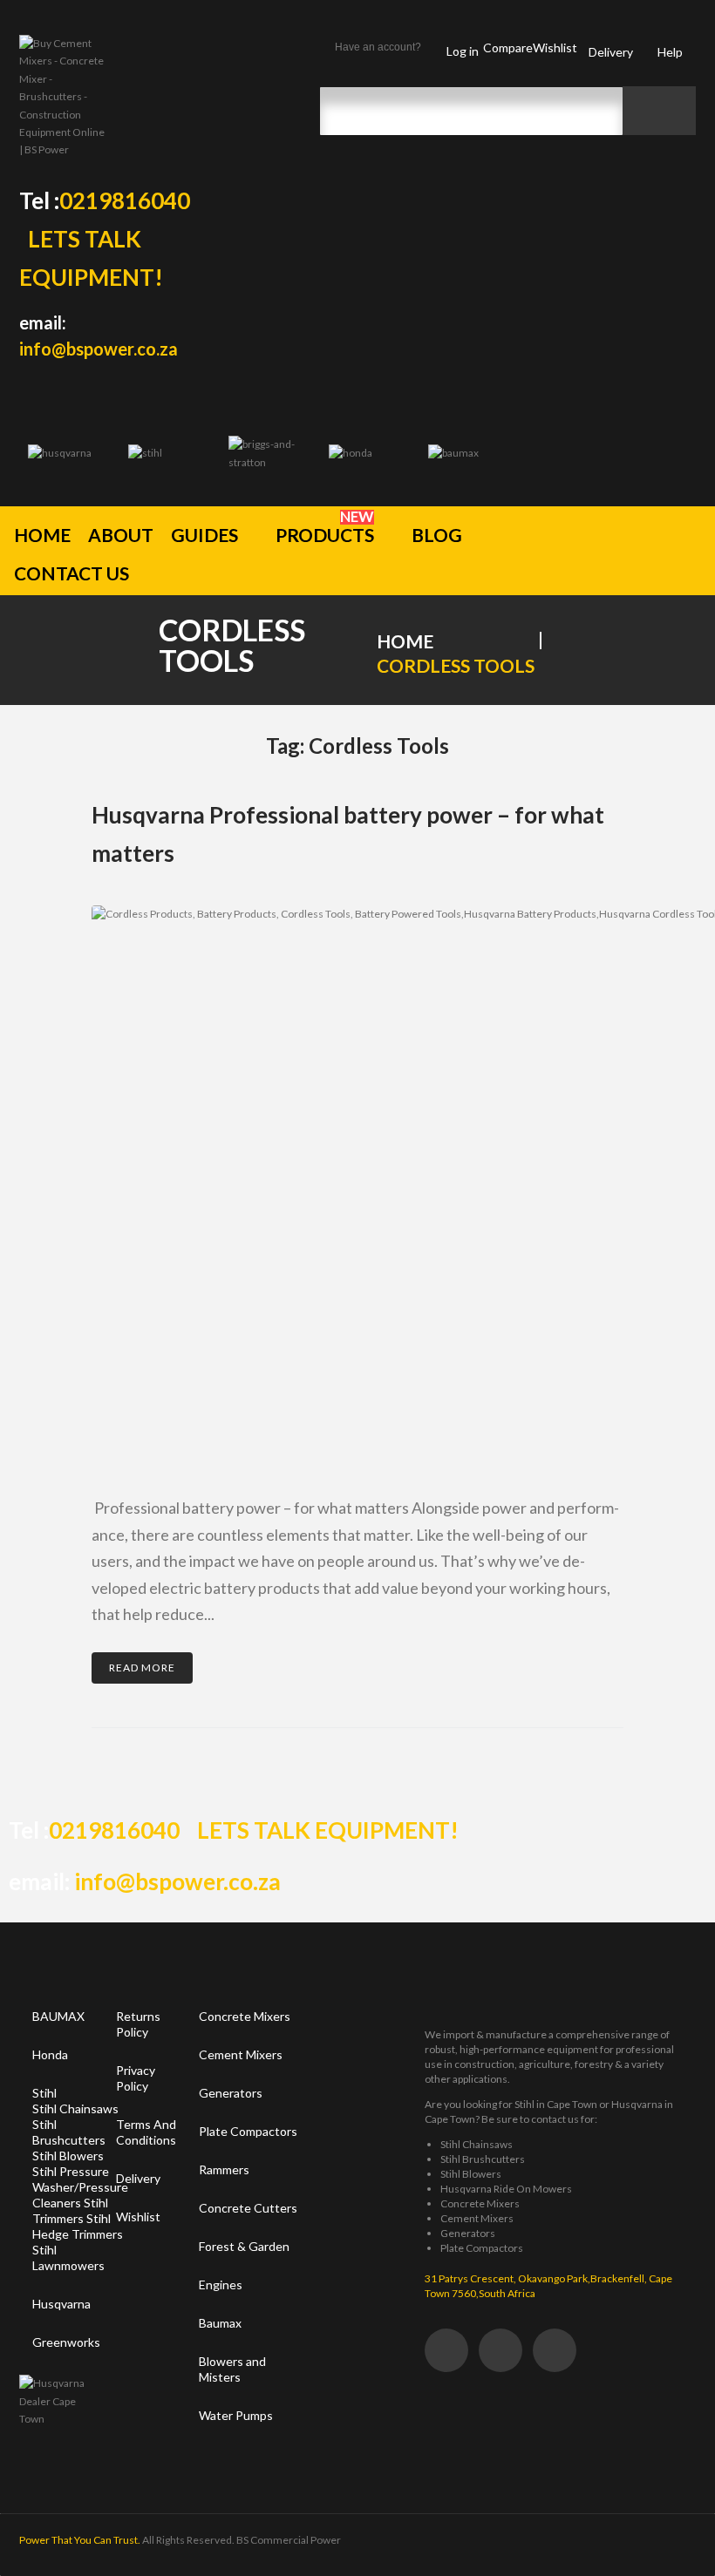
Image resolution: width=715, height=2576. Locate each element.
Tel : (105, 200)
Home (405, 641)
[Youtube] (555, 2350)
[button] (214, 531)
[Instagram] (500, 2350)
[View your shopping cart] (676, 555)
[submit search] (659, 111)
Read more (142, 1668)
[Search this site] (471, 111)
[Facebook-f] (446, 2350)
